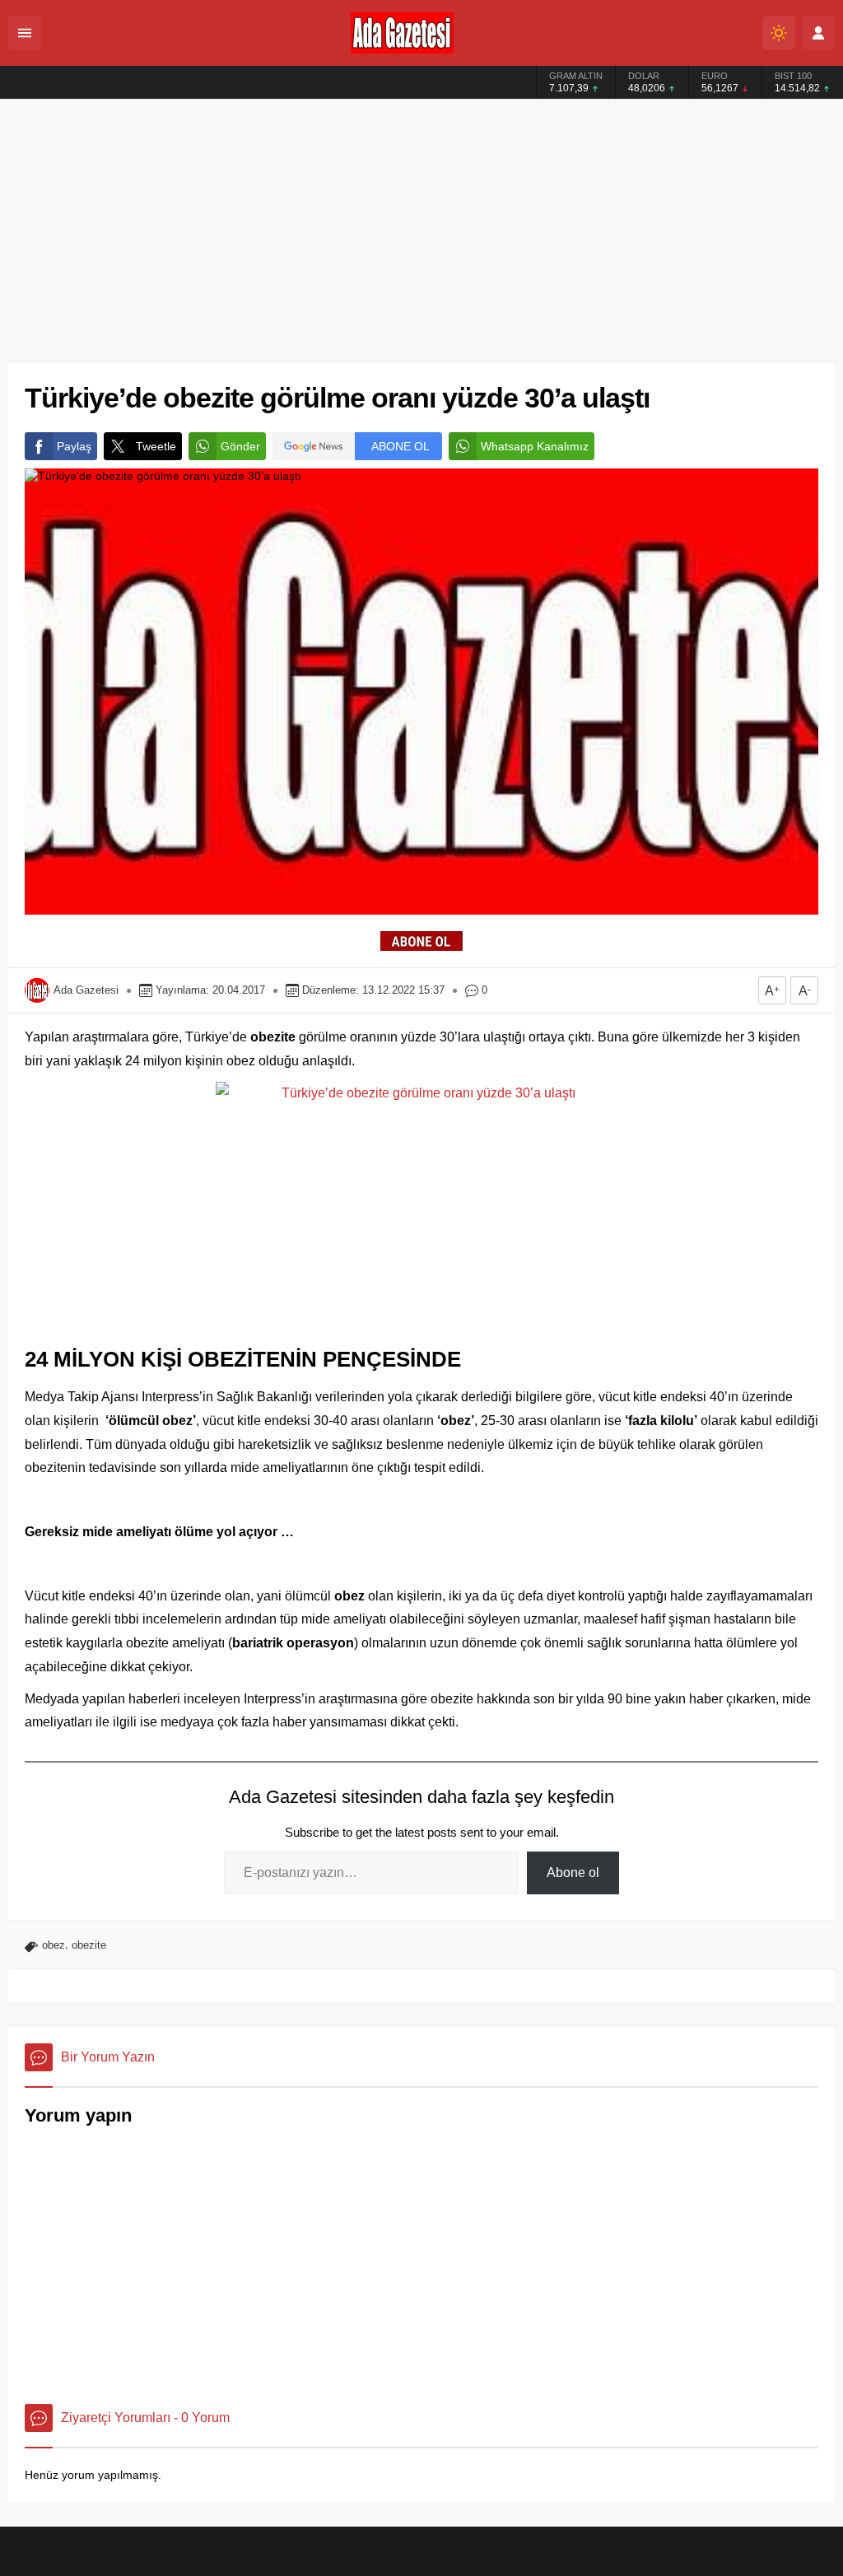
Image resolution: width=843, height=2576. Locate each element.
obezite (89, 1945)
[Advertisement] (421, 223)
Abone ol (573, 1873)
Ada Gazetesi (86, 990)
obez (54, 1945)
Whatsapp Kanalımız (535, 446)
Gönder (240, 446)
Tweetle (156, 446)
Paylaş (74, 446)
